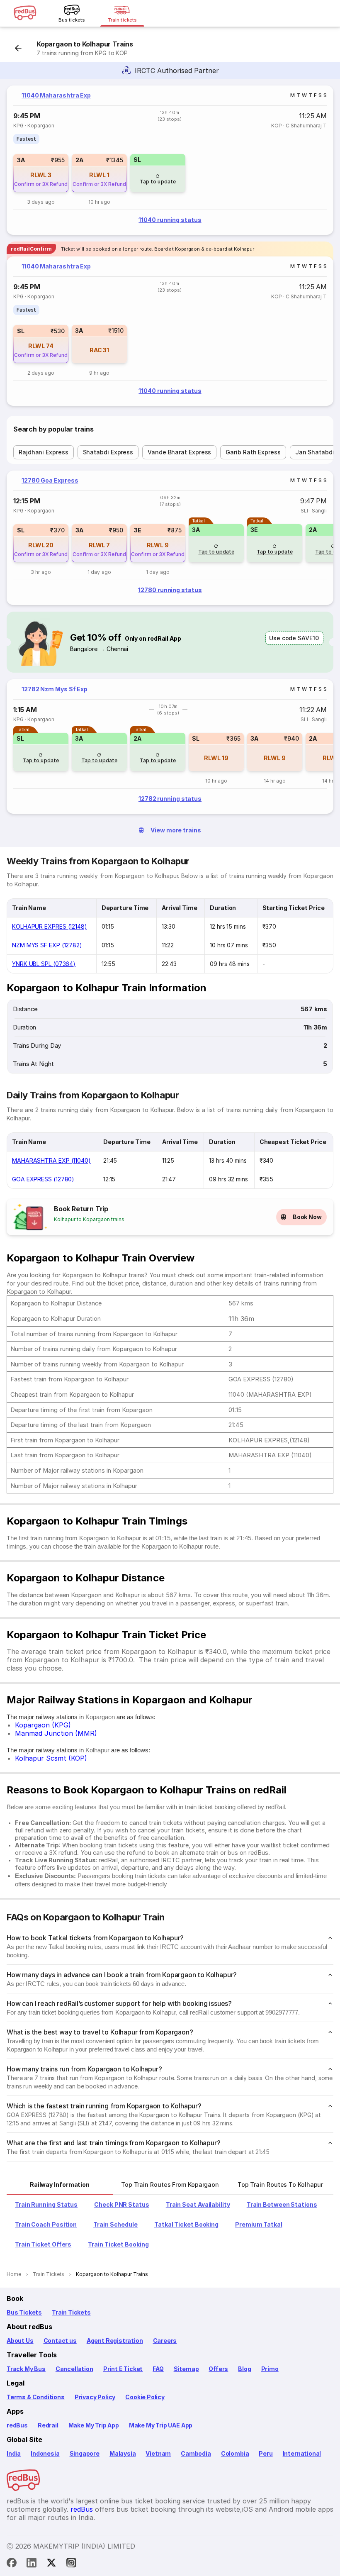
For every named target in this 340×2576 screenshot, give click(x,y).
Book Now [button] (307, 1217)
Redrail (48, 2425)
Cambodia (196, 2453)
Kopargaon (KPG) (43, 1725)
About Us (20, 2341)
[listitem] (26, 139)
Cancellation (74, 2369)
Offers (218, 2369)
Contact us (60, 2341)
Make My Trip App (94, 2425)
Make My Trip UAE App (161, 2425)
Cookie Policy (145, 2397)
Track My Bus (26, 2369)
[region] (170, 160)
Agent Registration (115, 2341)
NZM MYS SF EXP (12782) (47, 945)
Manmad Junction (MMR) (56, 1733)
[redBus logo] (25, 13)
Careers (165, 2341)
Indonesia (45, 2453)
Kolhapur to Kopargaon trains (89, 1219)
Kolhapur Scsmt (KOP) (51, 1758)
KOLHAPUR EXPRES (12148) (50, 926)
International (302, 2453)
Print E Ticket (123, 2369)
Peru (266, 2453)
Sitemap (186, 2369)
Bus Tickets (24, 2312)
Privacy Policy (95, 2397)
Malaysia (123, 2453)
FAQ (158, 2369)
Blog (244, 2369)
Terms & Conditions (36, 2397)
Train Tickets (71, 2312)
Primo (270, 2369)
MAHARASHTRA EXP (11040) (51, 1160)
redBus (17, 2425)
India (14, 2453)
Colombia (235, 2453)
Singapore (85, 2453)
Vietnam (158, 2453)
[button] (41, 173)
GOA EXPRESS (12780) (43, 1179)
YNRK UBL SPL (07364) (44, 964)
